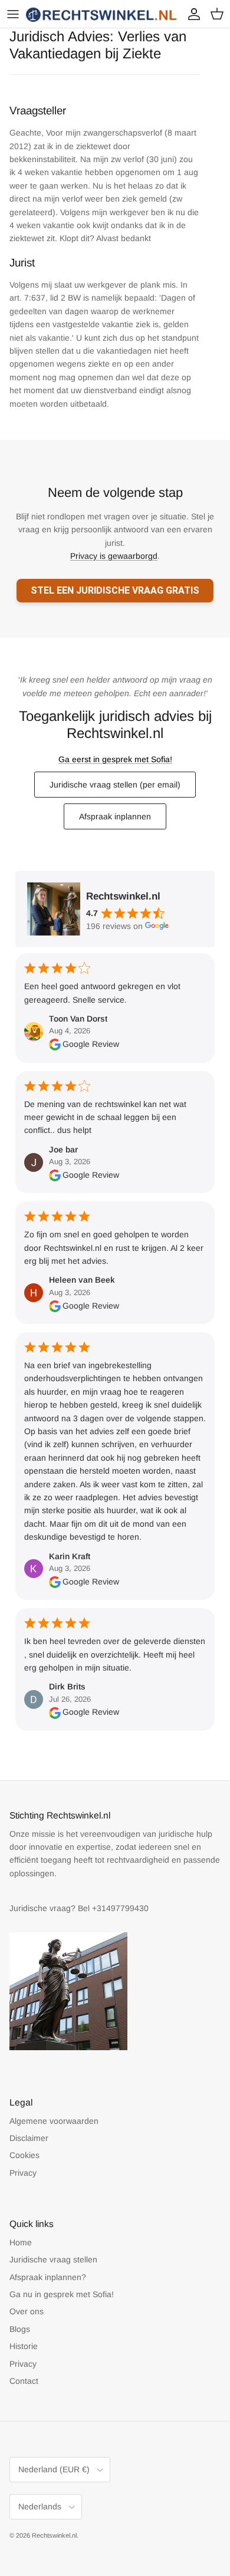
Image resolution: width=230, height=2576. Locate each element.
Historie (24, 2346)
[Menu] (13, 14)
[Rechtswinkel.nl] (102, 14)
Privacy (23, 2173)
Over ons (27, 2311)
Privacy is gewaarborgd (114, 556)
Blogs (20, 2329)
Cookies (24, 2155)
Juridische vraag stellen (53, 2259)
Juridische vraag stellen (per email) (115, 785)
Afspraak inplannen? (48, 2277)
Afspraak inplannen (115, 816)
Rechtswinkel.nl (54, 2535)
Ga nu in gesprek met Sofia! (62, 2294)
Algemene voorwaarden (54, 2121)
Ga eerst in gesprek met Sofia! (115, 759)
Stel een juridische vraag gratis (115, 590)
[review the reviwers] (55, 1044)
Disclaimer (29, 2138)
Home (21, 2242)
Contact (24, 2381)
